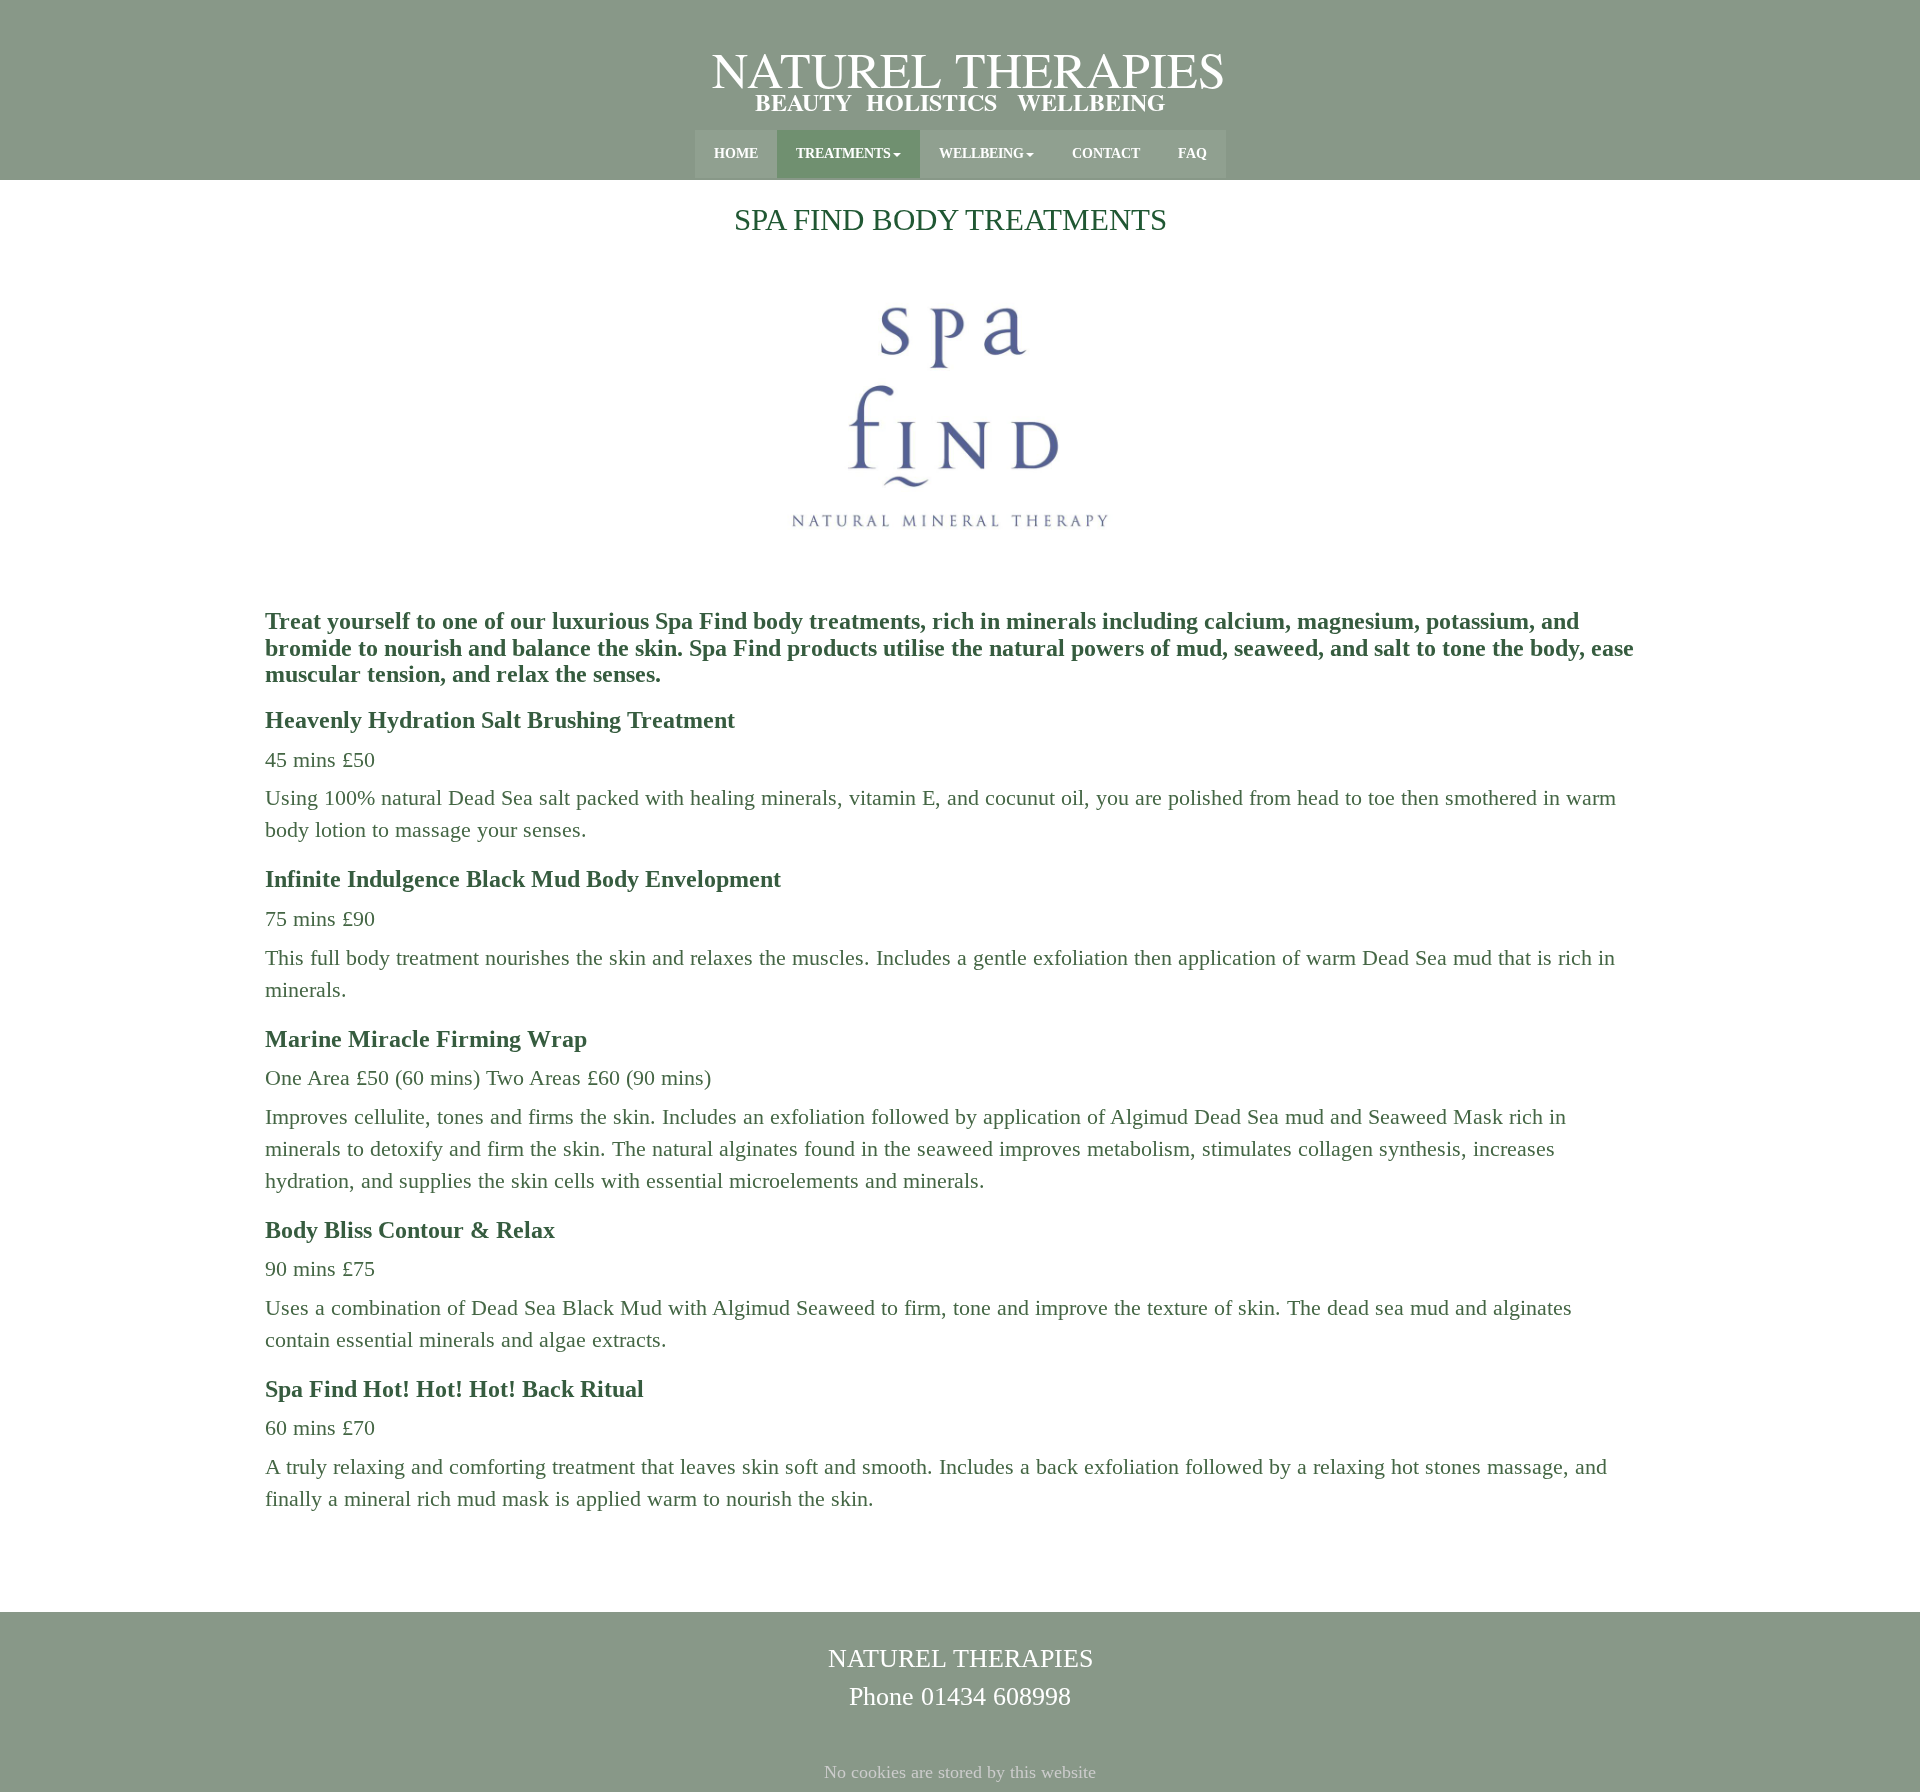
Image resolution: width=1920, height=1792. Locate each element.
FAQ (1192, 153)
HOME (736, 153)
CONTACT (1106, 153)
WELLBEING (981, 153)
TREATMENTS (843, 153)
